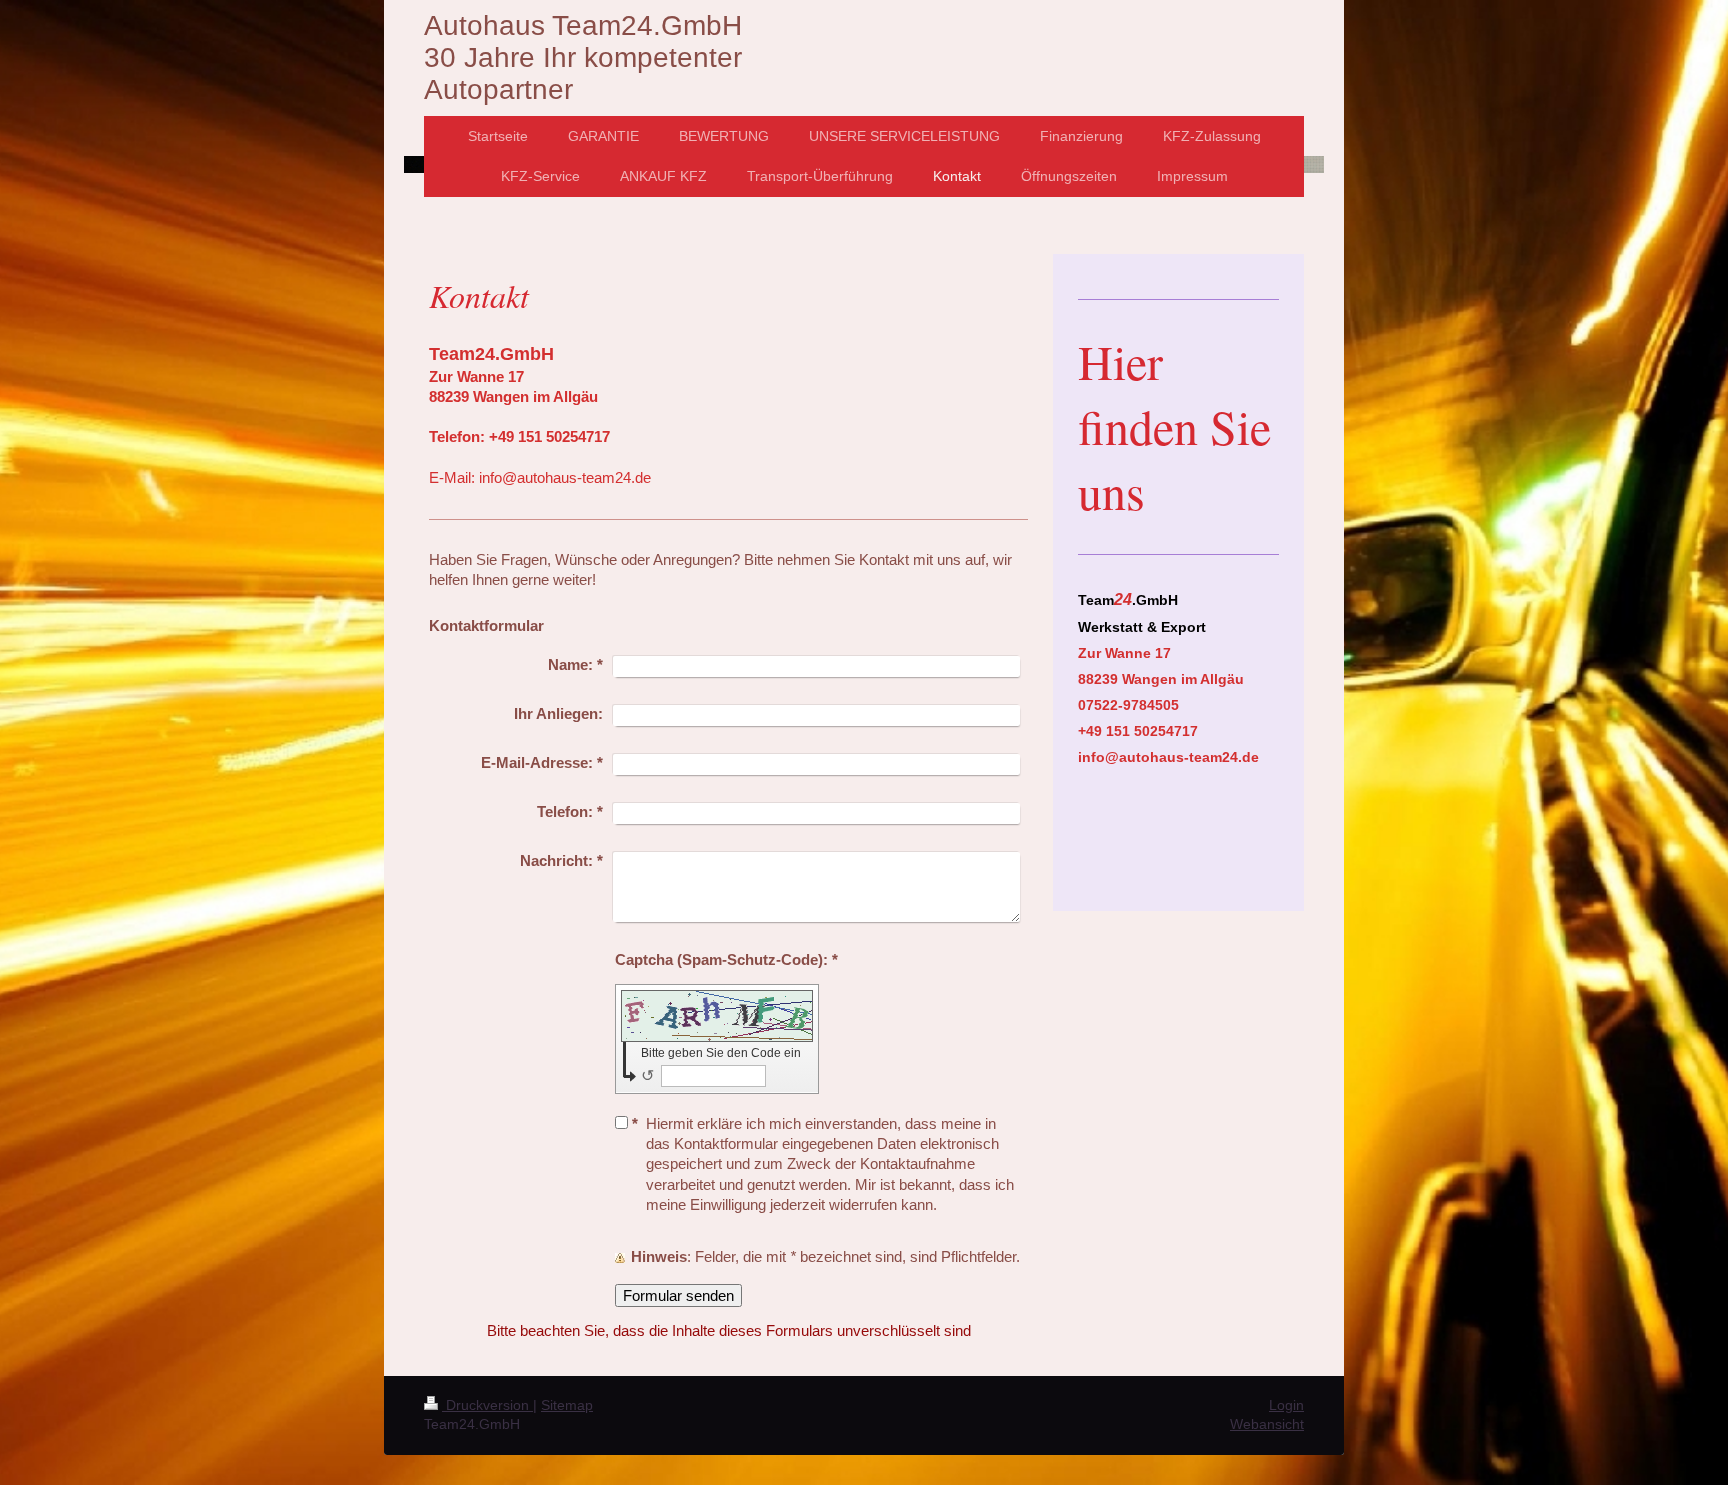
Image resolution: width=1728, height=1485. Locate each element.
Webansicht (1267, 1424)
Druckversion (487, 1405)
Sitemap (567, 1405)
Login (1286, 1405)
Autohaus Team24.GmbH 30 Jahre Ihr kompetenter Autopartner (583, 57)
